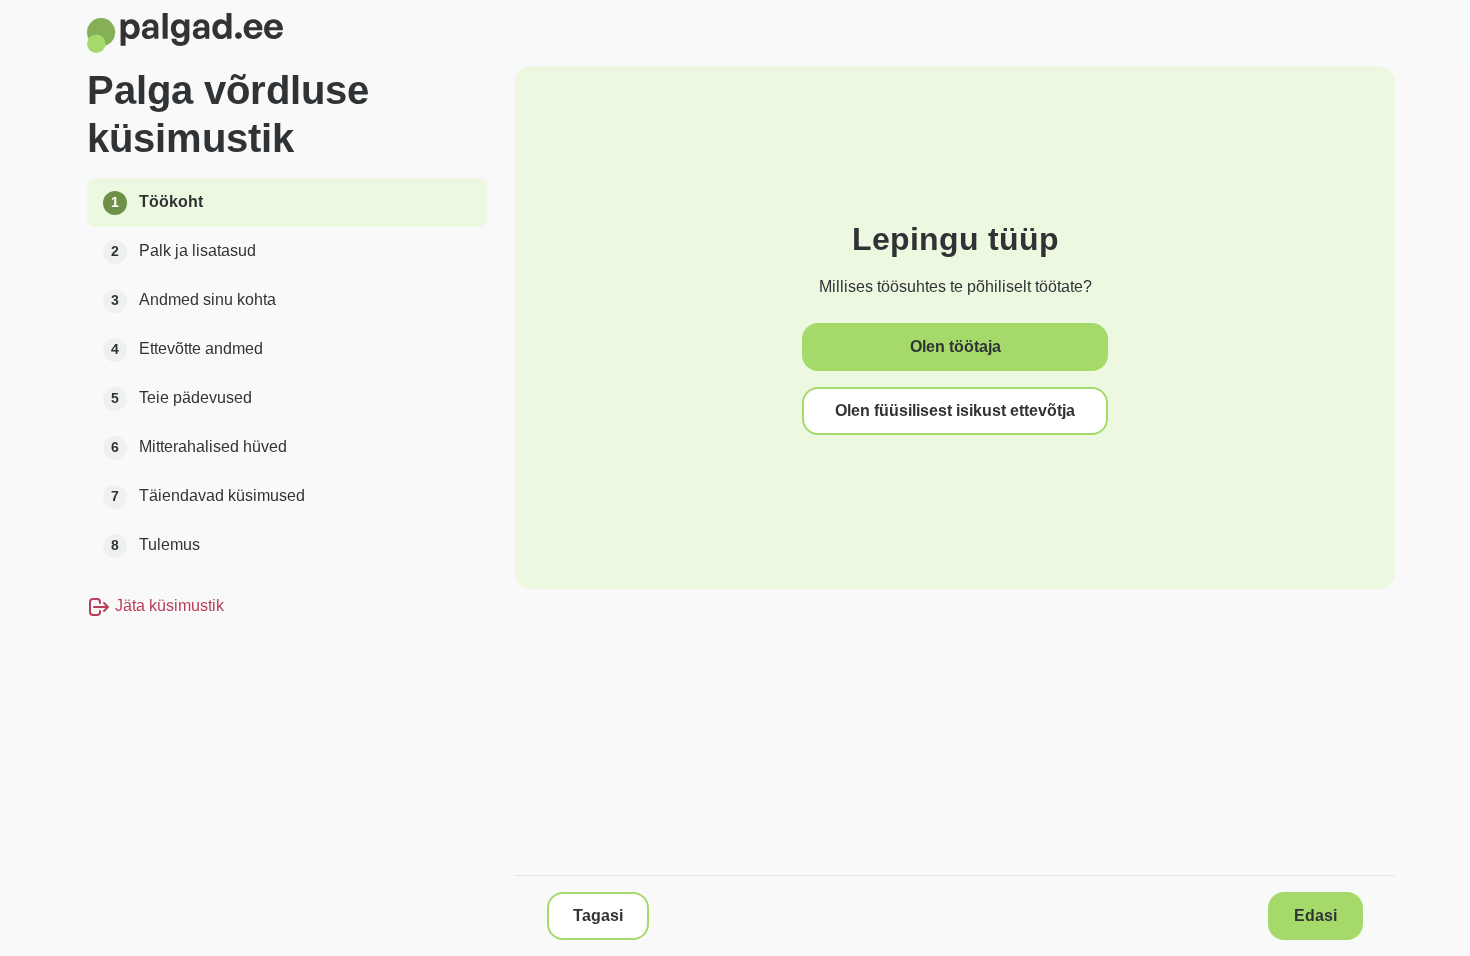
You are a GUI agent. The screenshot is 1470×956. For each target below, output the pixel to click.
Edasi (1315, 915)
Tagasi (598, 915)
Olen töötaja (955, 346)
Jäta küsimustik (167, 605)
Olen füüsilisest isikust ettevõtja (955, 410)
